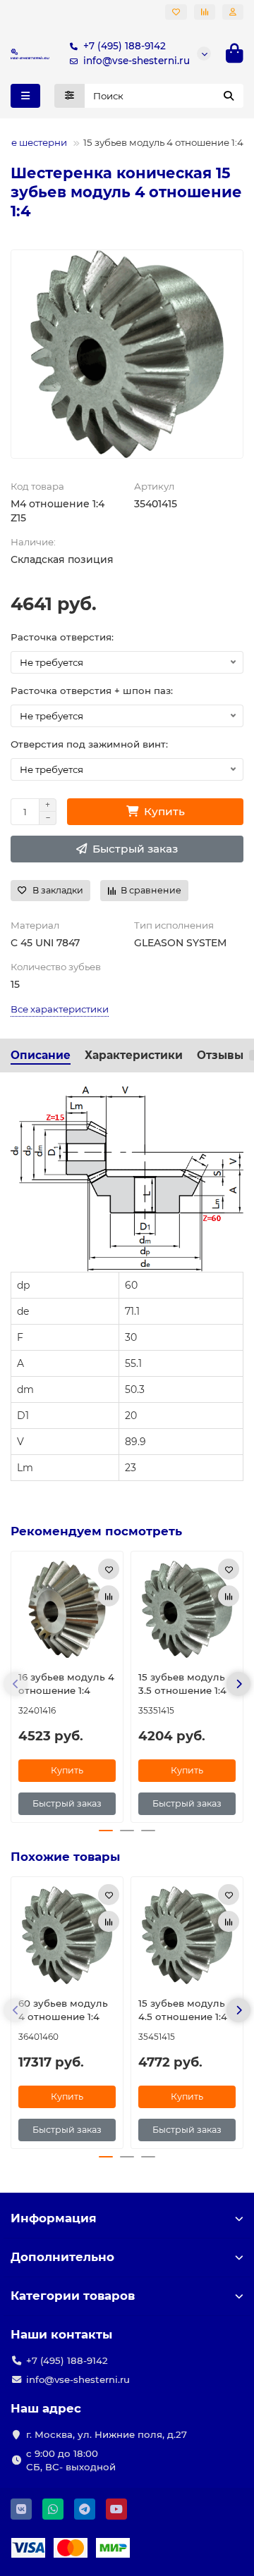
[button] (16, 1684)
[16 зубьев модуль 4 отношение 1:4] (67, 1609)
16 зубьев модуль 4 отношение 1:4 (66, 1684)
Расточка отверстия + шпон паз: (92, 691)
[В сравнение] (109, 1596)
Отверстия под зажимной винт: (89, 744)
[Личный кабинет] (233, 12)
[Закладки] (176, 12)
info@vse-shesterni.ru (137, 61)
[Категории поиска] (69, 96)
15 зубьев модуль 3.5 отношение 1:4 (182, 1684)
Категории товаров (73, 2296)
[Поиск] (229, 96)
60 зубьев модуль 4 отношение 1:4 (63, 2010)
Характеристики (134, 1055)
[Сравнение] (205, 12)
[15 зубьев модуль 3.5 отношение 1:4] (187, 1609)
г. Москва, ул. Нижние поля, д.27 (107, 2434)
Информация (54, 2218)
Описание (41, 1055)
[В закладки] (109, 1569)
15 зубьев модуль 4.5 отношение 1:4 (183, 2010)
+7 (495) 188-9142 (125, 46)
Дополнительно (62, 2257)
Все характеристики (60, 1009)
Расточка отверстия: (62, 637)
